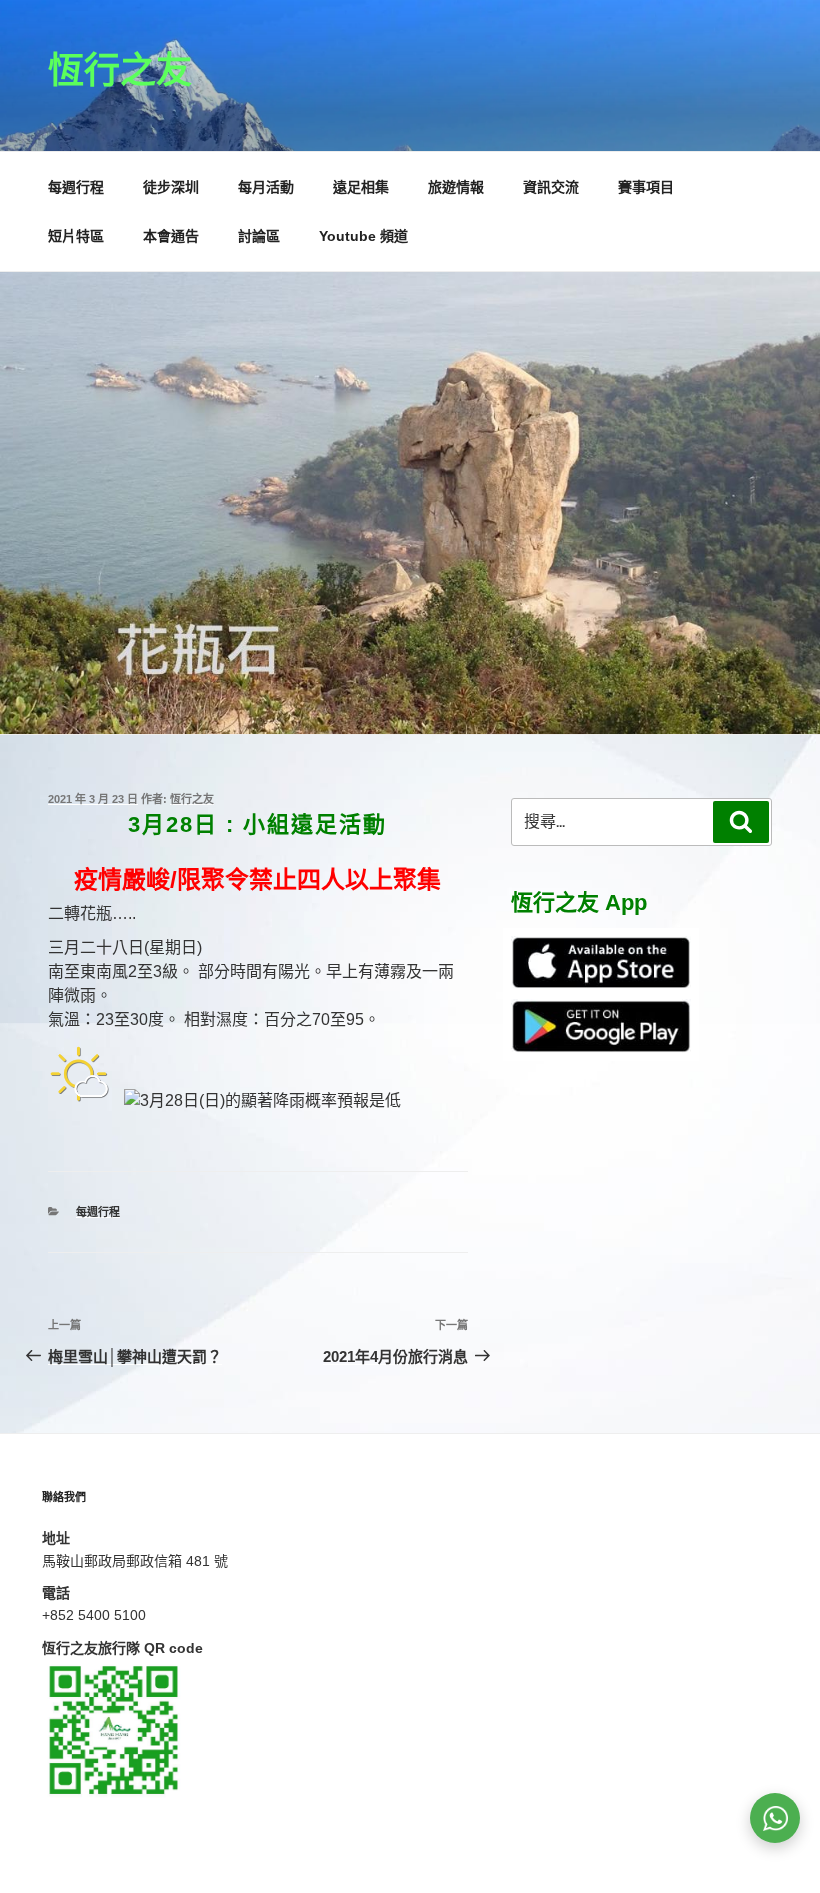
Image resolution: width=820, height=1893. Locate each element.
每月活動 (266, 187)
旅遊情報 (456, 187)
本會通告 (171, 236)
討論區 (259, 236)
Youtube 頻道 (363, 236)
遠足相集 (361, 187)
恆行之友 (120, 70)
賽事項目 (646, 187)
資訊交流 (551, 187)
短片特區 (76, 236)
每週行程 (76, 187)
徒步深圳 (171, 187)
